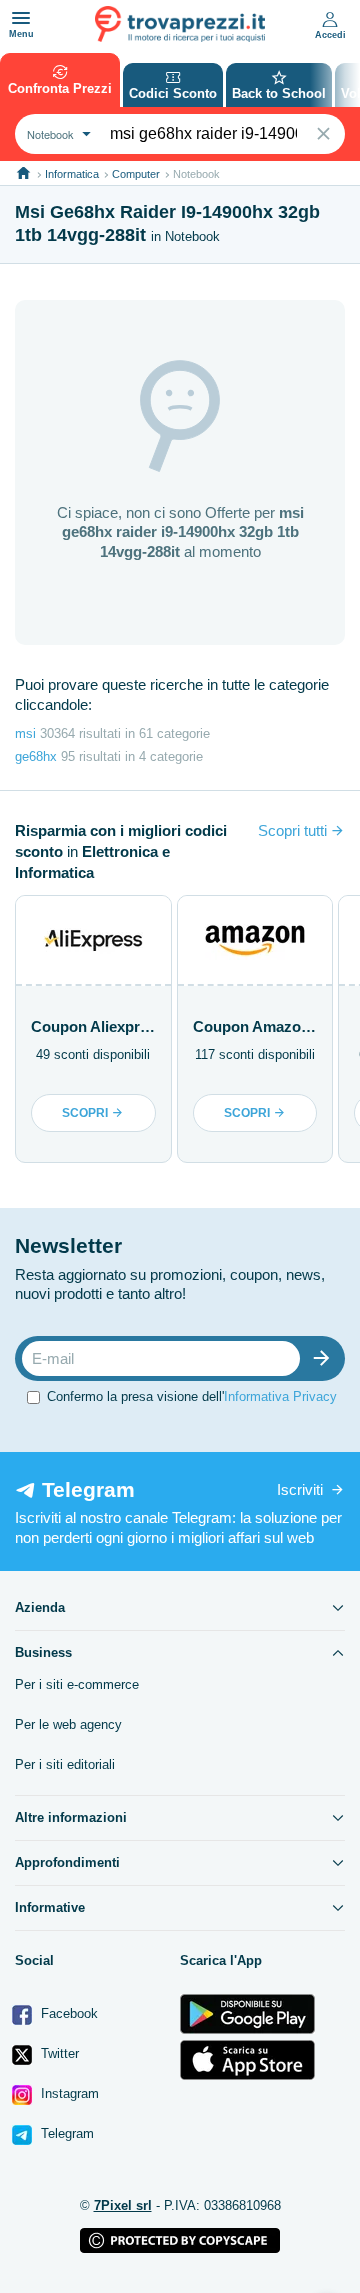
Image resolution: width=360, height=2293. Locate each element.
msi (25, 733)
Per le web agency (68, 1724)
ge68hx (36, 756)
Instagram (68, 2093)
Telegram (65, 2133)
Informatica (72, 174)
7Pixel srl (123, 2205)
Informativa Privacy (280, 1396)
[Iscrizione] (326, 1358)
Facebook (67, 2013)
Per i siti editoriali (65, 1764)
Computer (136, 174)
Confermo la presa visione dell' (192, 1396)
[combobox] (56, 134)
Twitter (58, 2053)
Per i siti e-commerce (77, 1684)
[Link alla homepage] (23, 173)
